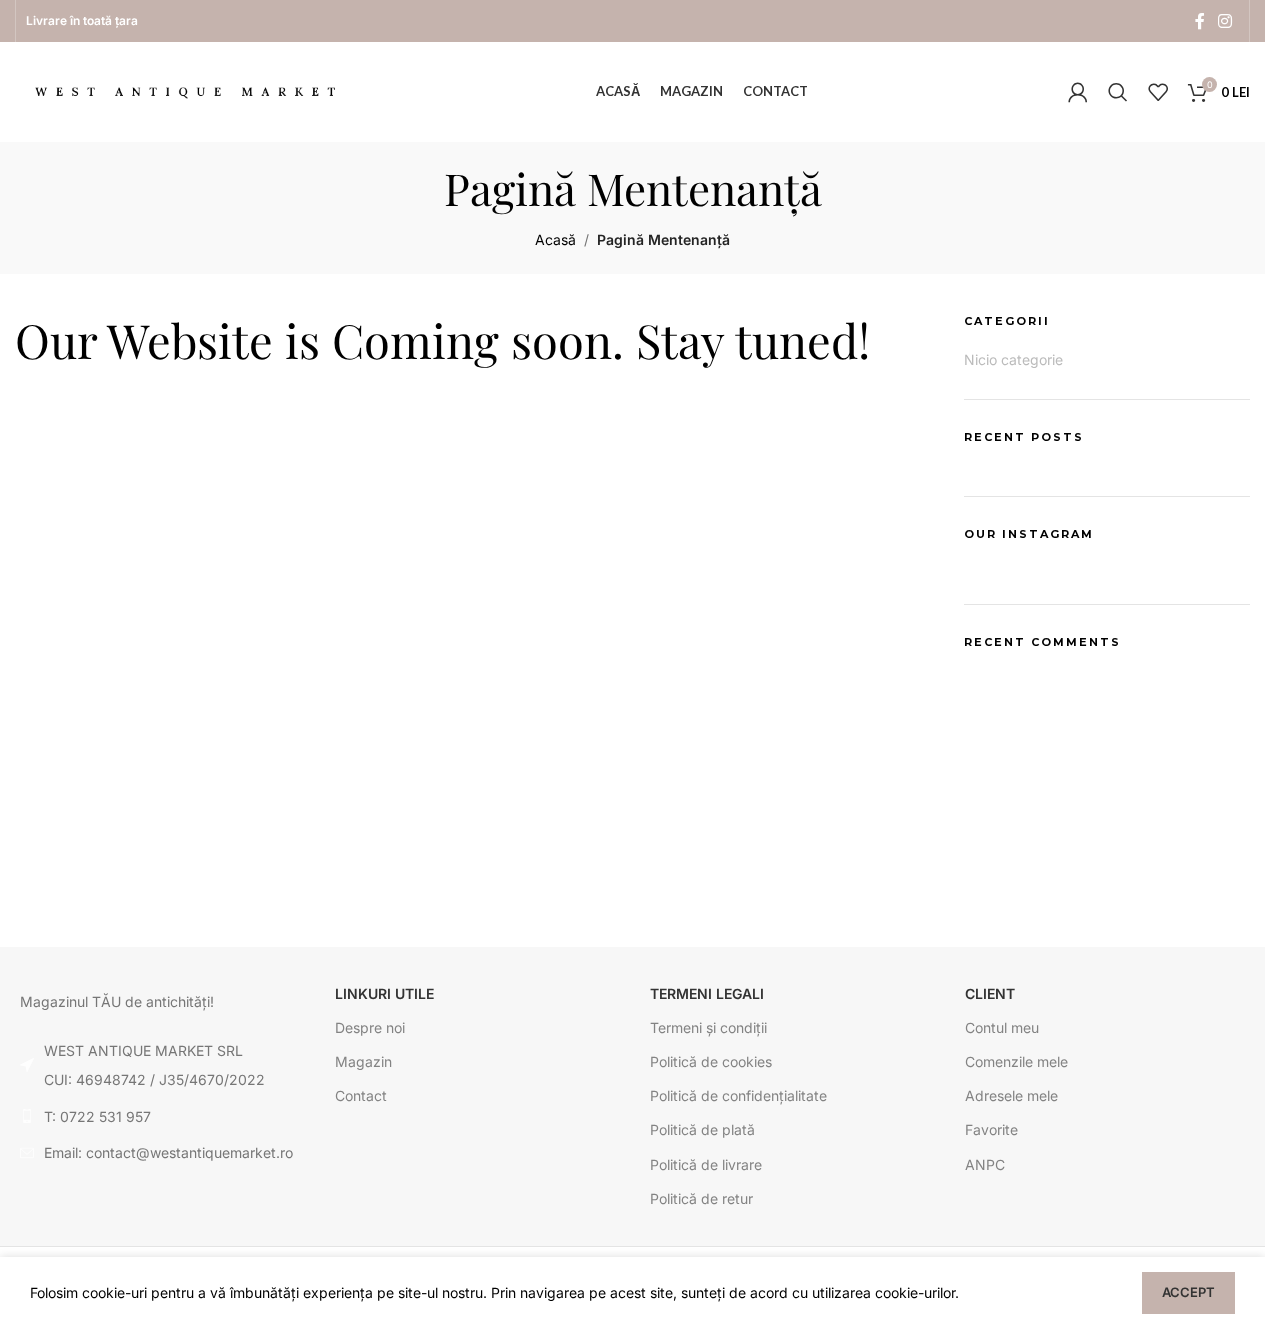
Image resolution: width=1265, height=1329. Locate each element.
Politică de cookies (711, 1061)
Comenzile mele (1016, 1061)
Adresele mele (1011, 1095)
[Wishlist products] (1158, 92)
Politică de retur (701, 1198)
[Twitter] (420, 889)
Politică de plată (702, 1129)
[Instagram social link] (1225, 21)
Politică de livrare (706, 1164)
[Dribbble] (528, 889)
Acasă (555, 239)
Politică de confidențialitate (738, 1095)
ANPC (985, 1164)
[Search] (1118, 92)
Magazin (363, 1061)
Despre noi (370, 1027)
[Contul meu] (1078, 92)
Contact (361, 1095)
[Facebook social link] (1200, 21)
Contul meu (1002, 1027)
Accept (1188, 1292)
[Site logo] (185, 91)
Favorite (991, 1129)
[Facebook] (474, 889)
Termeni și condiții (708, 1027)
